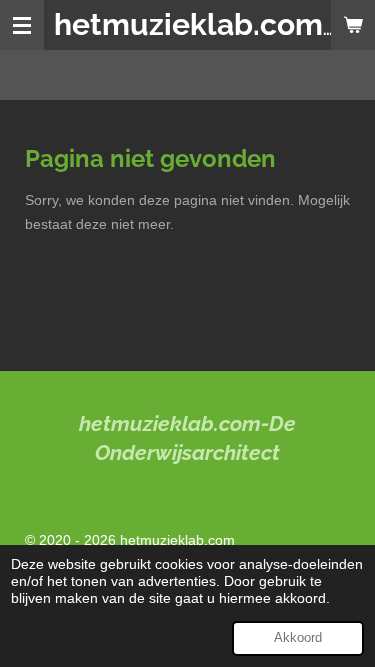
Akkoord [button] (298, 638)
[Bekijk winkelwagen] (353, 25)
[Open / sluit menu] (22, 25)
